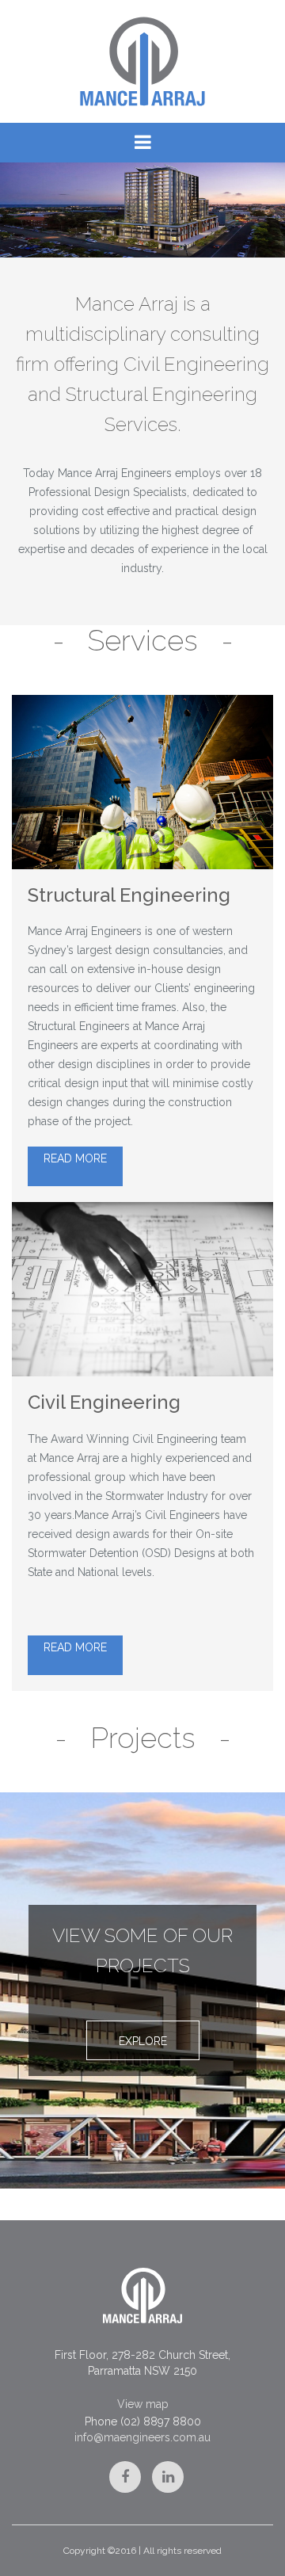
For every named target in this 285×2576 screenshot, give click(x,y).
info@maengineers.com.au (142, 2437)
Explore (143, 2041)
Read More (75, 1158)
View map (143, 2404)
